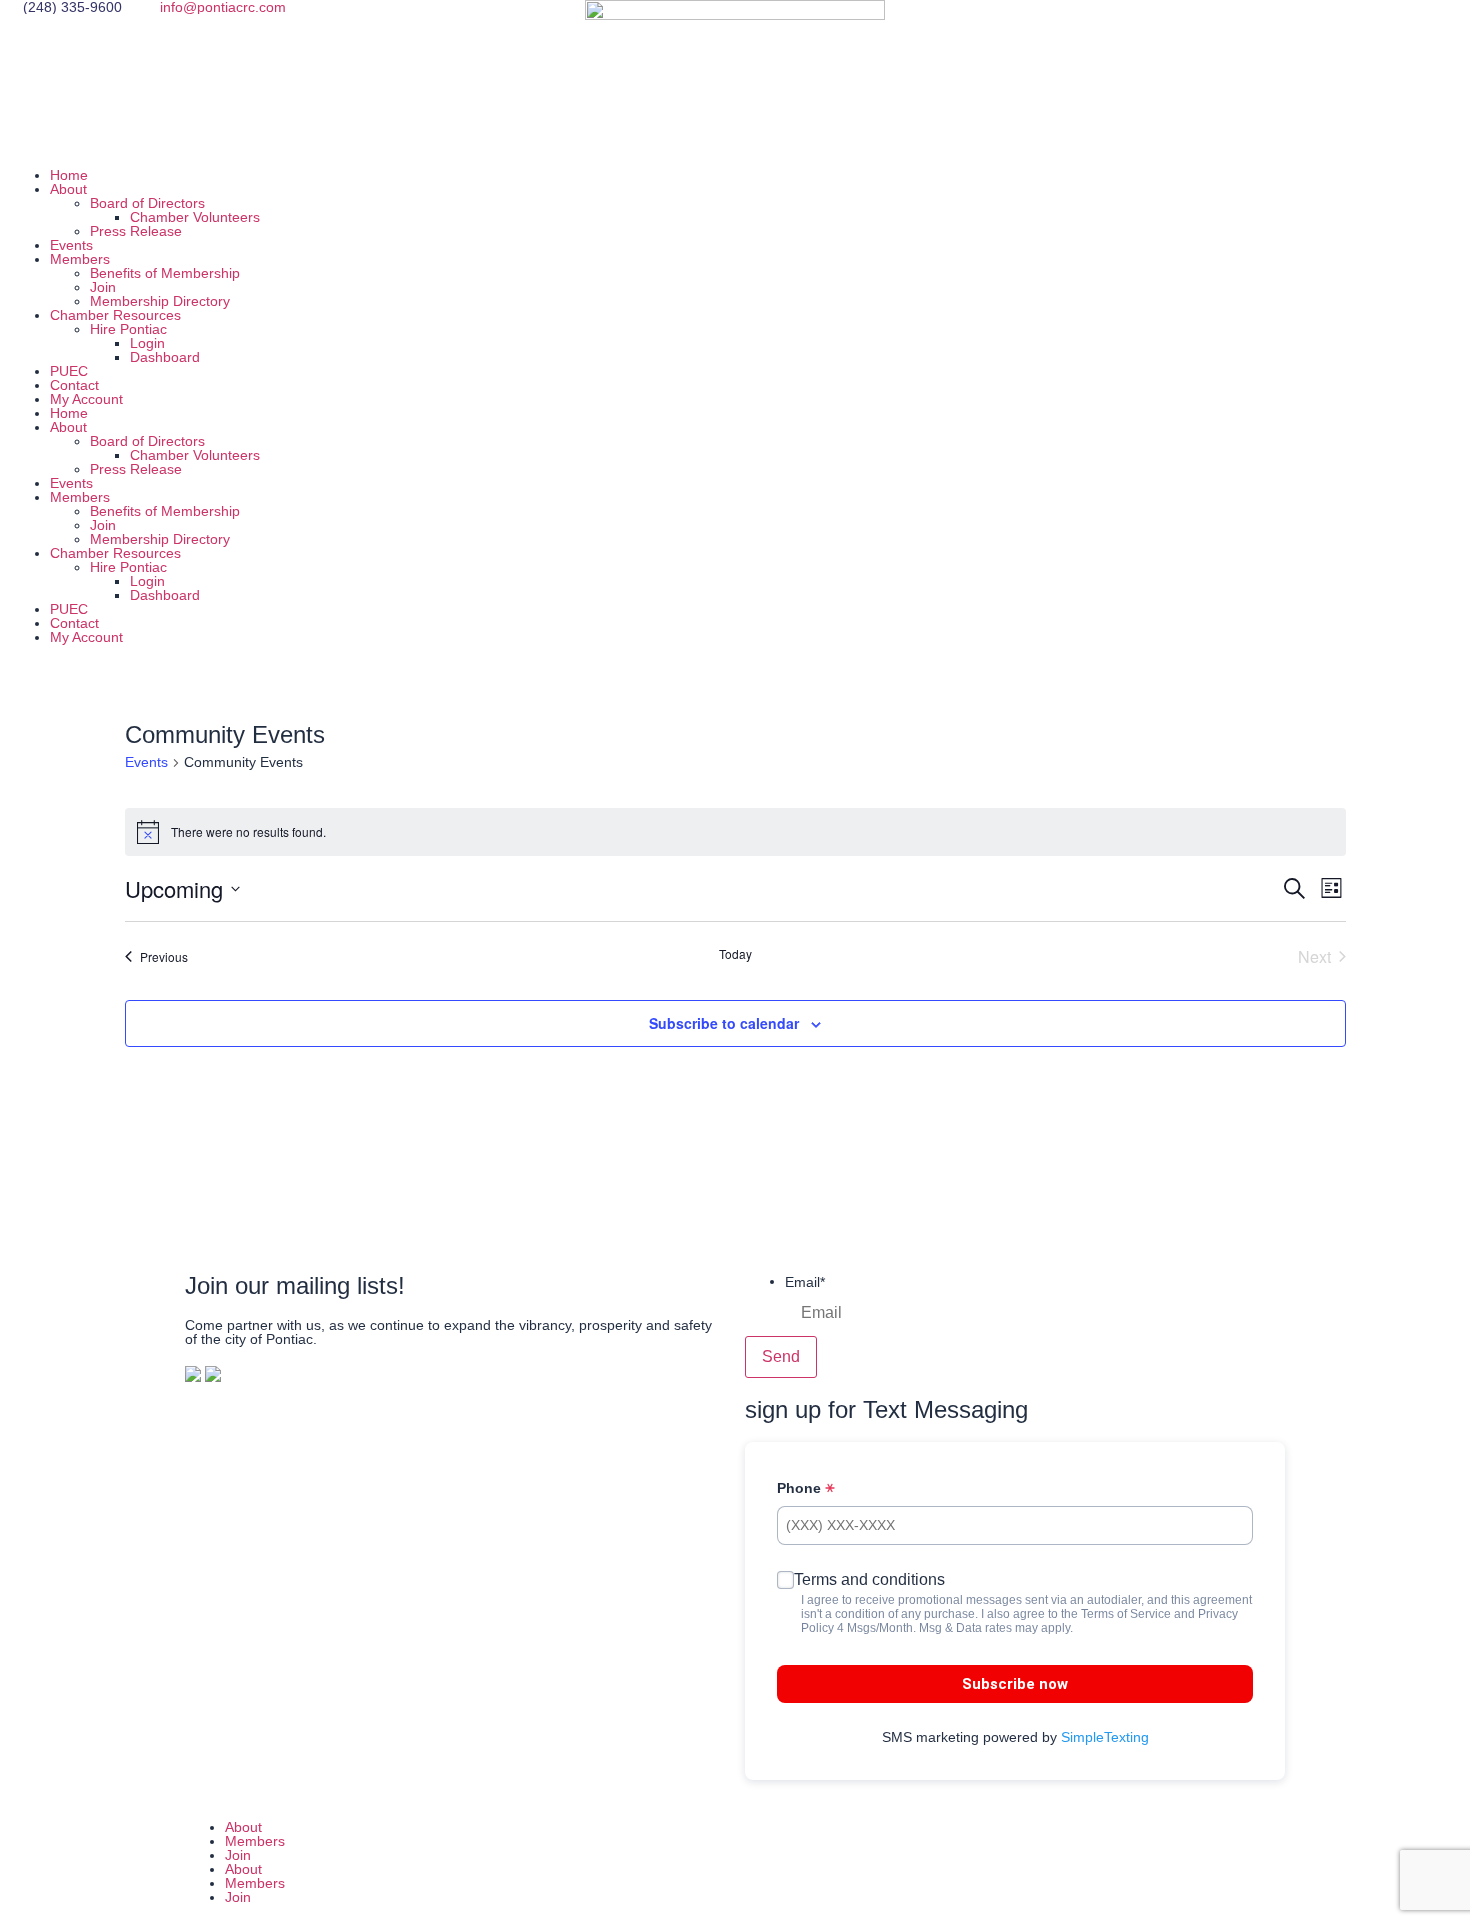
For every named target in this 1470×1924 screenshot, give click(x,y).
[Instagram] (1059, 25)
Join (103, 287)
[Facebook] (1005, 25)
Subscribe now (1015, 1684)
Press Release (136, 231)
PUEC (69, 371)
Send (781, 1356)
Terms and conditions (869, 1579)
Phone (801, 1488)
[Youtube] (1167, 25)
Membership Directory (160, 301)
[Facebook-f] (770, 1861)
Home (69, 175)
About (68, 189)
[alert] (735, 832)
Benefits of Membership (165, 273)
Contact (74, 385)
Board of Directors (147, 203)
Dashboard (165, 357)
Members (80, 259)
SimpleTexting (1105, 1737)
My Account (86, 399)
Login (147, 343)
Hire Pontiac (128, 329)
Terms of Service (1126, 1614)
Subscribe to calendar (724, 1023)
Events (71, 245)
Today (735, 954)
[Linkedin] (1113, 25)
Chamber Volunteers (195, 217)
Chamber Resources (115, 315)
